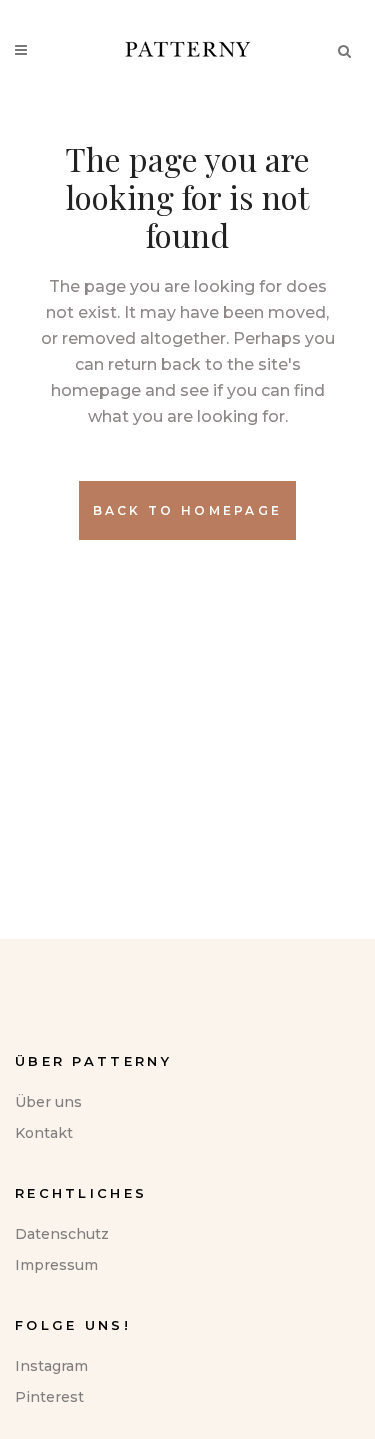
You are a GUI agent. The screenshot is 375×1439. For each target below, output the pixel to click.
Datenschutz (62, 1234)
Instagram (51, 1366)
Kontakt (44, 1133)
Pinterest (49, 1397)
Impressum (56, 1265)
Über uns (48, 1102)
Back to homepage (188, 510)
